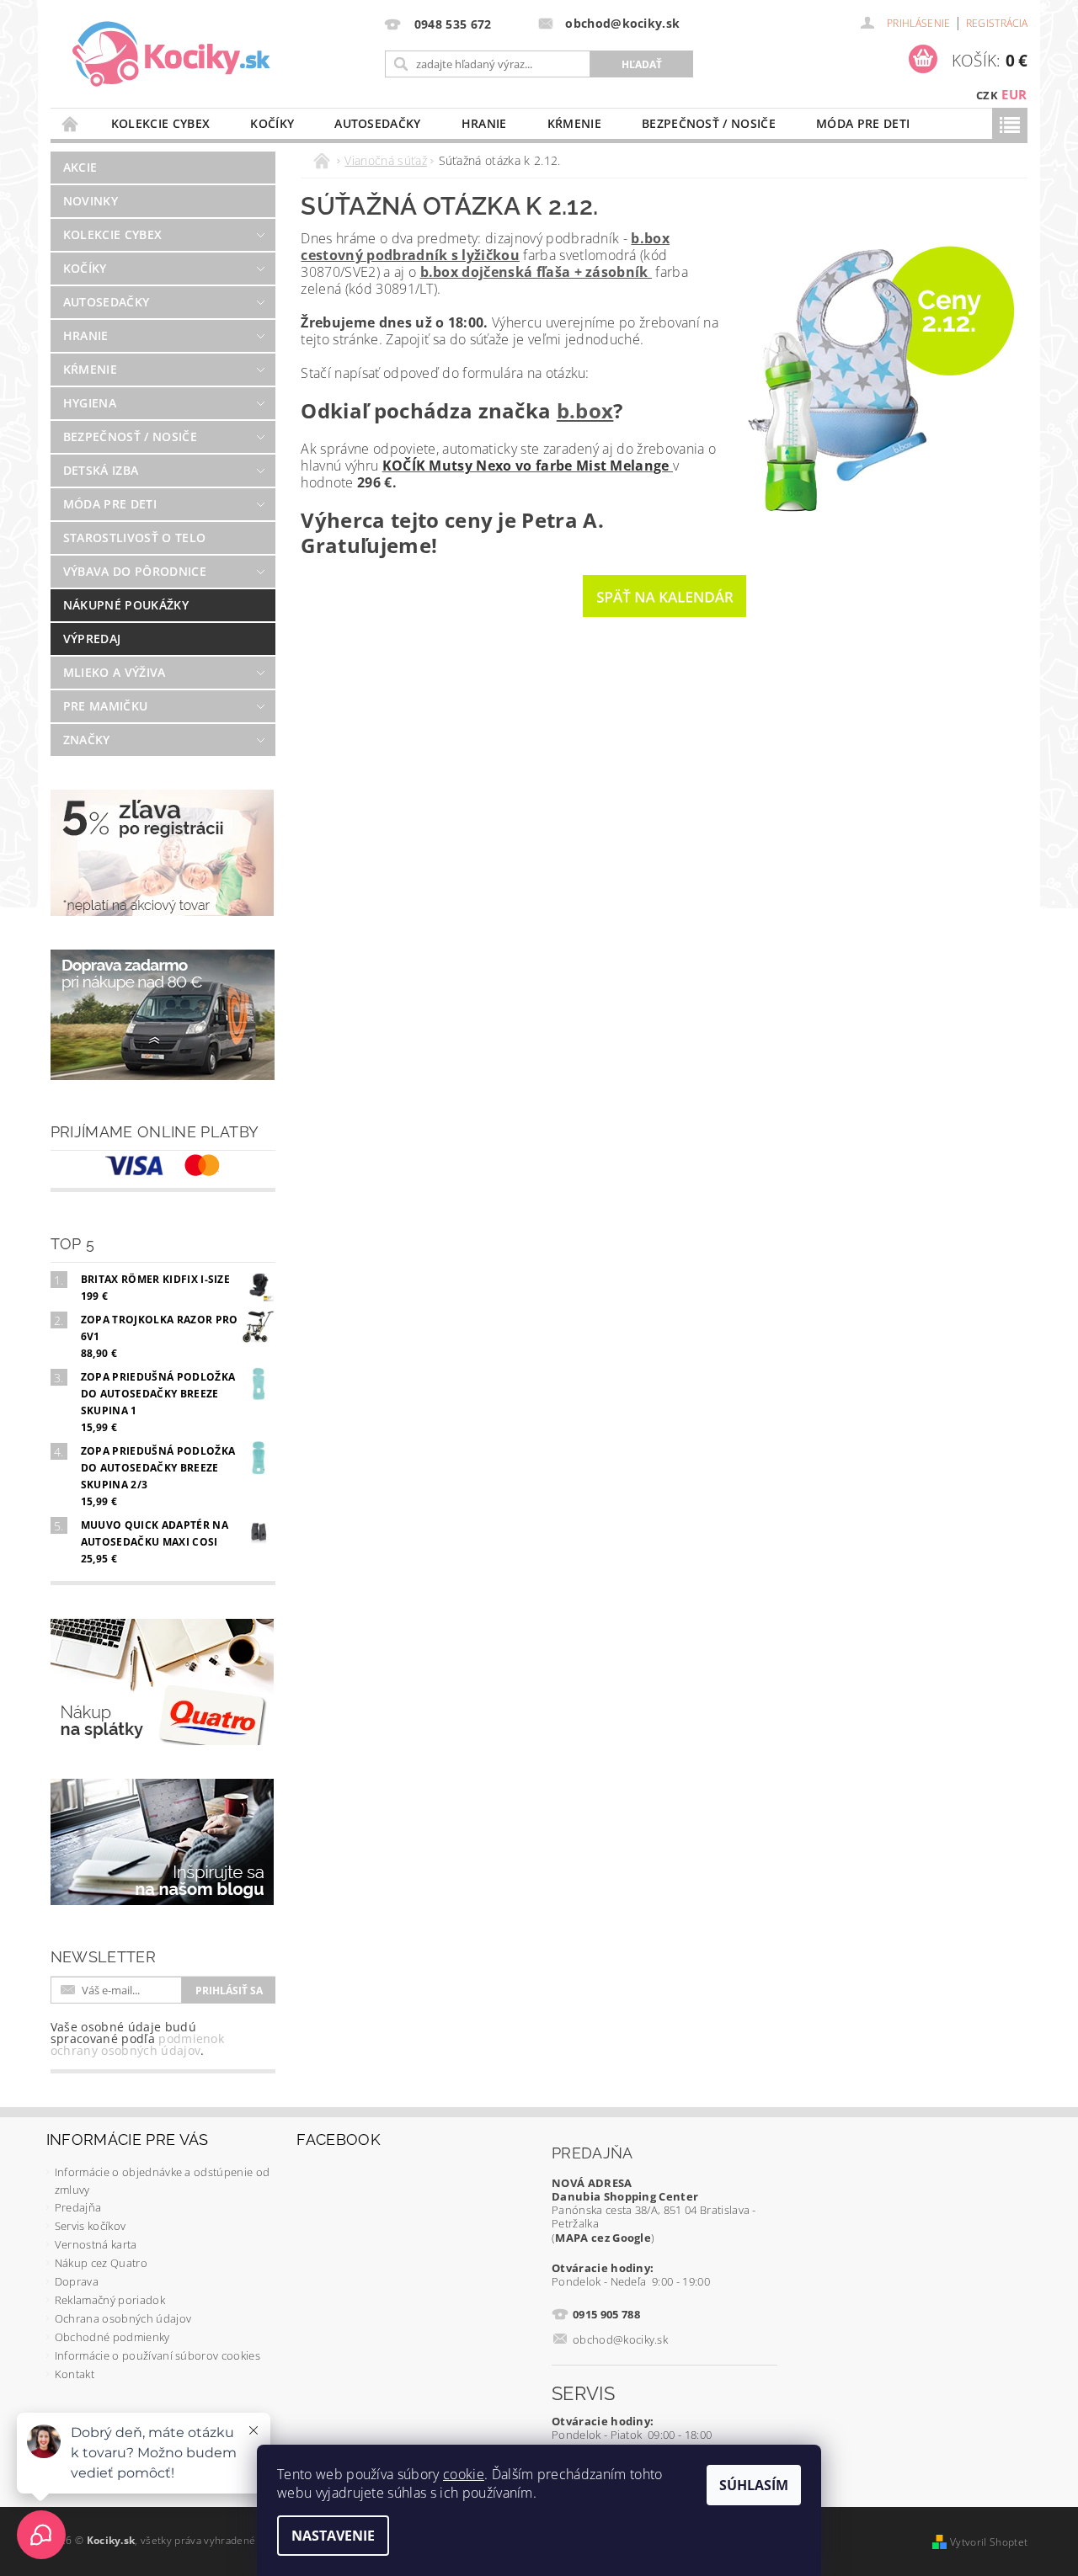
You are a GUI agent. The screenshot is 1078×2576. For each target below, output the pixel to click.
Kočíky (272, 123)
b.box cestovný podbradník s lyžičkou (485, 247)
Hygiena (90, 403)
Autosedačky (378, 123)
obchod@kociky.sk (620, 2339)
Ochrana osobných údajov (123, 2318)
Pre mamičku (106, 706)
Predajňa (78, 2207)
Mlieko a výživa (115, 672)
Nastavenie (333, 2536)
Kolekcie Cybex (160, 123)
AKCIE (80, 167)
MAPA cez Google (603, 2238)
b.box (585, 410)
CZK (987, 95)
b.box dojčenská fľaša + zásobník (536, 272)
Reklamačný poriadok (110, 2300)
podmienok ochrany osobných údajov (137, 2044)
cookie (464, 2474)
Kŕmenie (574, 123)
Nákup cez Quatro (101, 2263)
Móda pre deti (863, 123)
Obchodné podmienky (112, 2337)
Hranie (484, 123)
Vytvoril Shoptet (989, 2542)
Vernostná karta (96, 2244)
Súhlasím (754, 2485)
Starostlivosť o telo (134, 538)
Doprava (77, 2281)
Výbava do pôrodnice (135, 571)
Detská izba (101, 470)
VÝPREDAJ (92, 639)
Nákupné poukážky (126, 605)
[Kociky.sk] (171, 55)
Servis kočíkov (90, 2226)
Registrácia (997, 23)
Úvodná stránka (71, 123)
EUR (1014, 94)
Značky (87, 740)
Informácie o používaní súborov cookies (157, 2355)
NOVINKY (91, 201)
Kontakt (75, 2374)
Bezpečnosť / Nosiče (709, 123)
